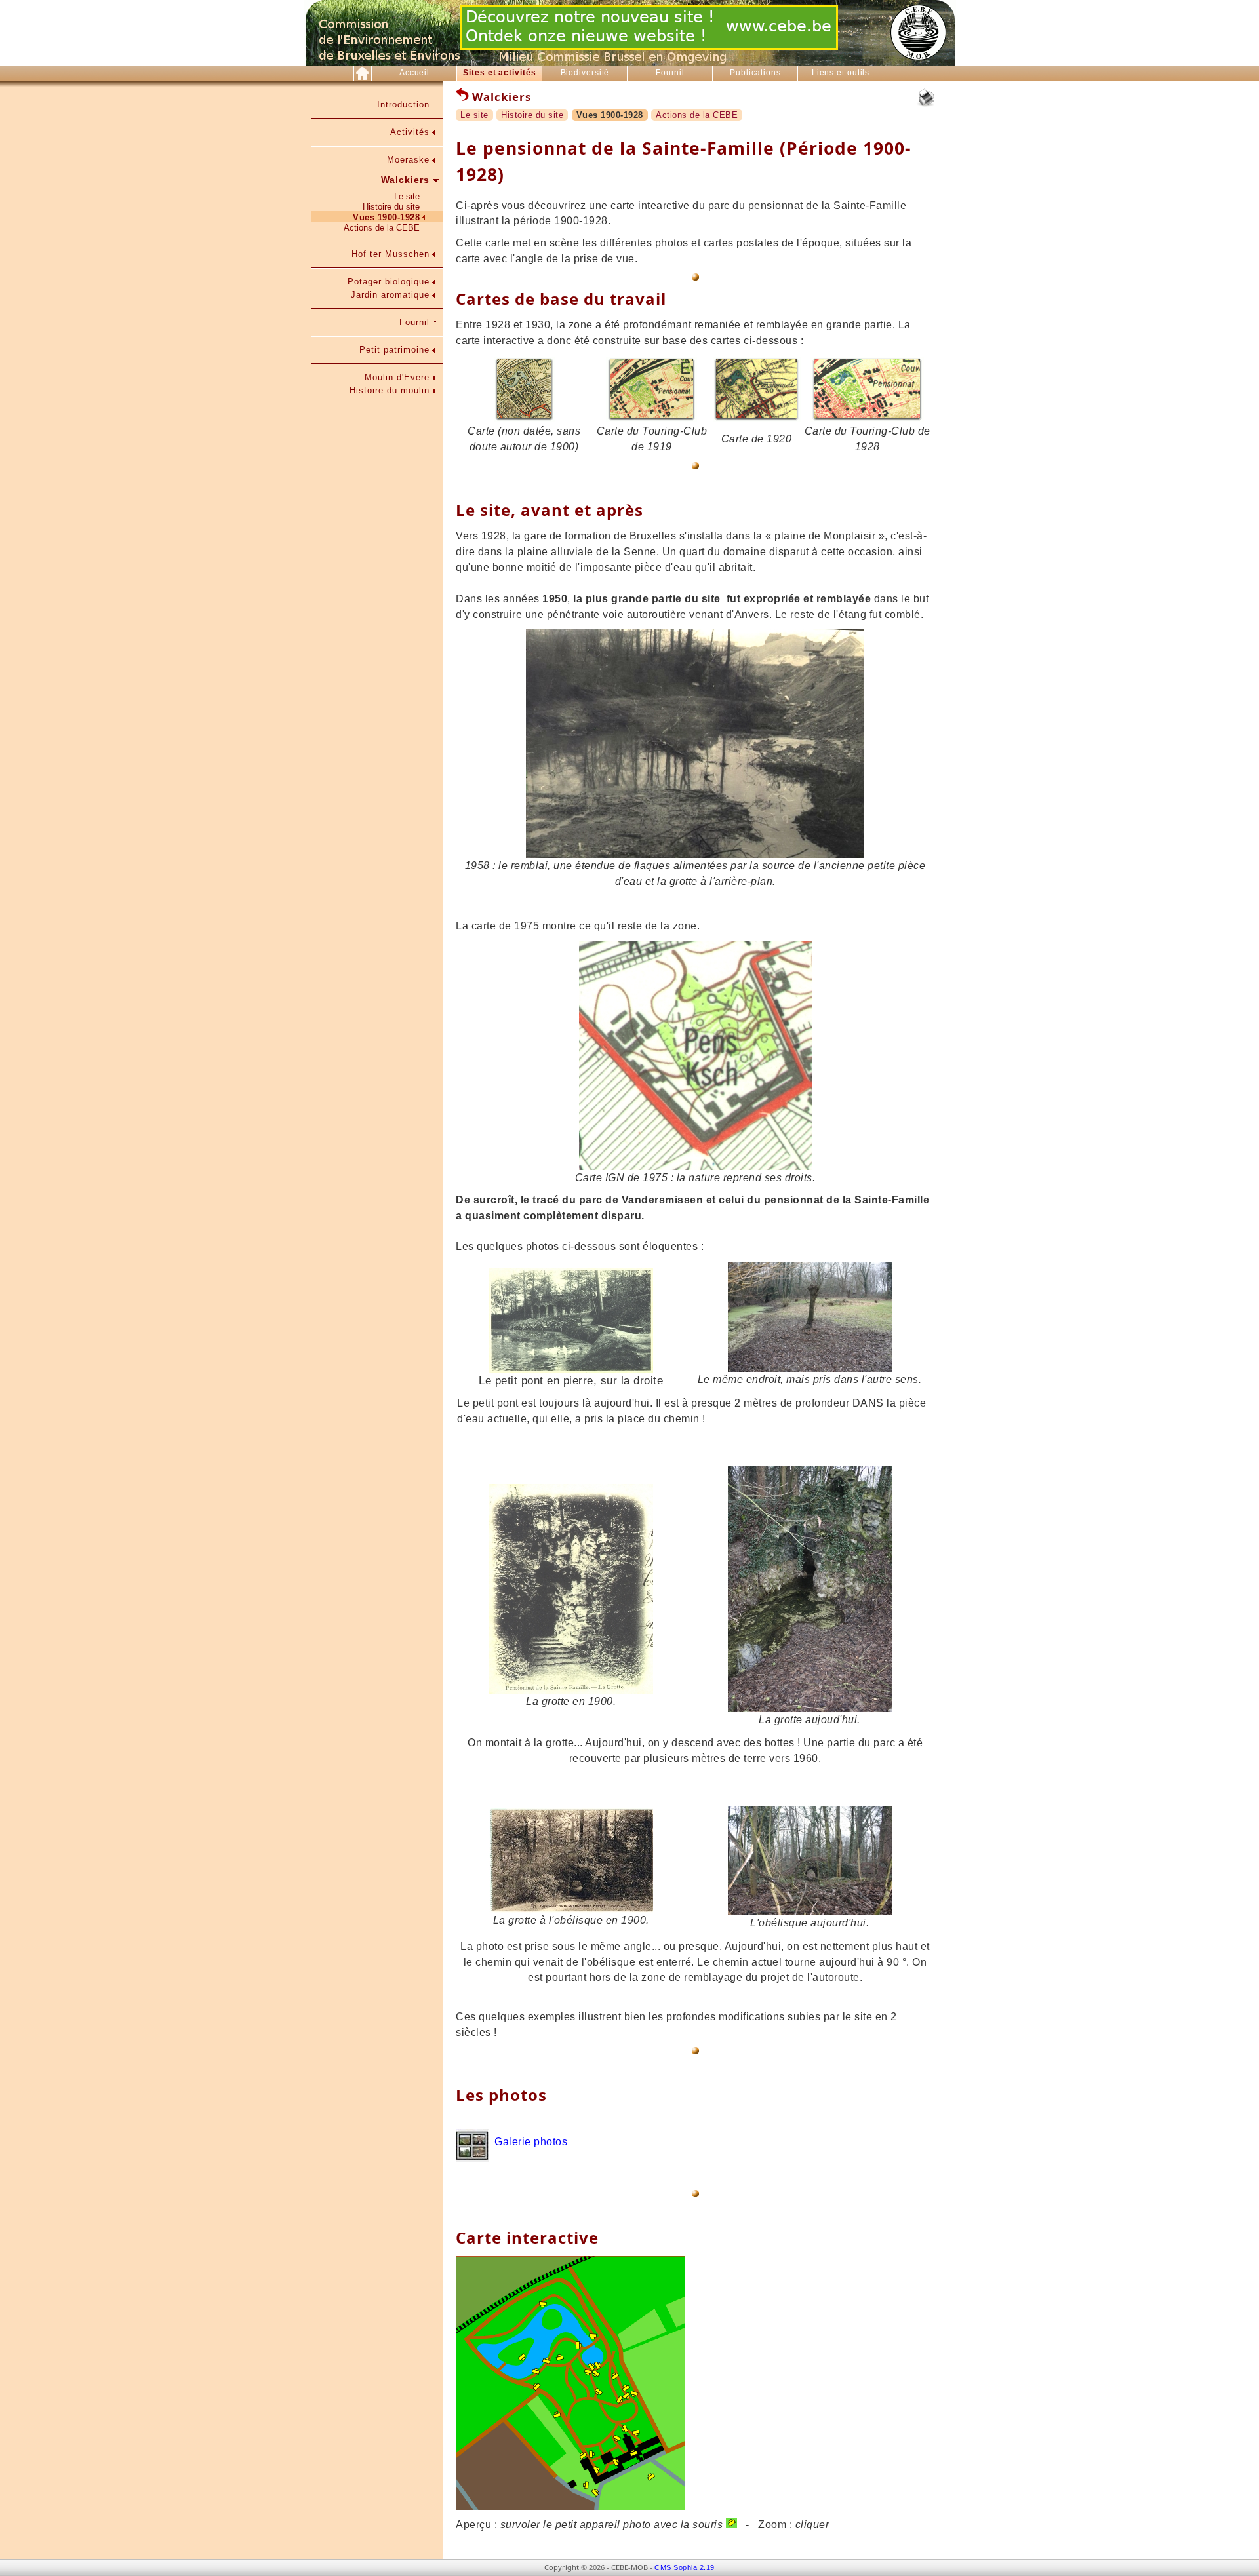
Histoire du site (391, 207)
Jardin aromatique (390, 295)
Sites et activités (499, 73)
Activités (410, 132)
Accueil (414, 73)
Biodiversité (585, 73)
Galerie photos (531, 2142)
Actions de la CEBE (382, 228)
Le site (407, 196)
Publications (755, 73)
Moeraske (408, 160)
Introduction (403, 105)
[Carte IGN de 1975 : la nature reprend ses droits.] (695, 1166)
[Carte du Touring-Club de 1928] (867, 419)
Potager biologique (389, 282)
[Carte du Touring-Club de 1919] (651, 419)
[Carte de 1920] (757, 419)
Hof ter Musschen (390, 254)
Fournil (670, 73)
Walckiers (405, 180)
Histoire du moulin (390, 390)
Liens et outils (841, 73)
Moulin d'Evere (397, 377)
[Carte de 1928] (524, 419)
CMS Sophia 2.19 (685, 2567)
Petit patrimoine (394, 350)
